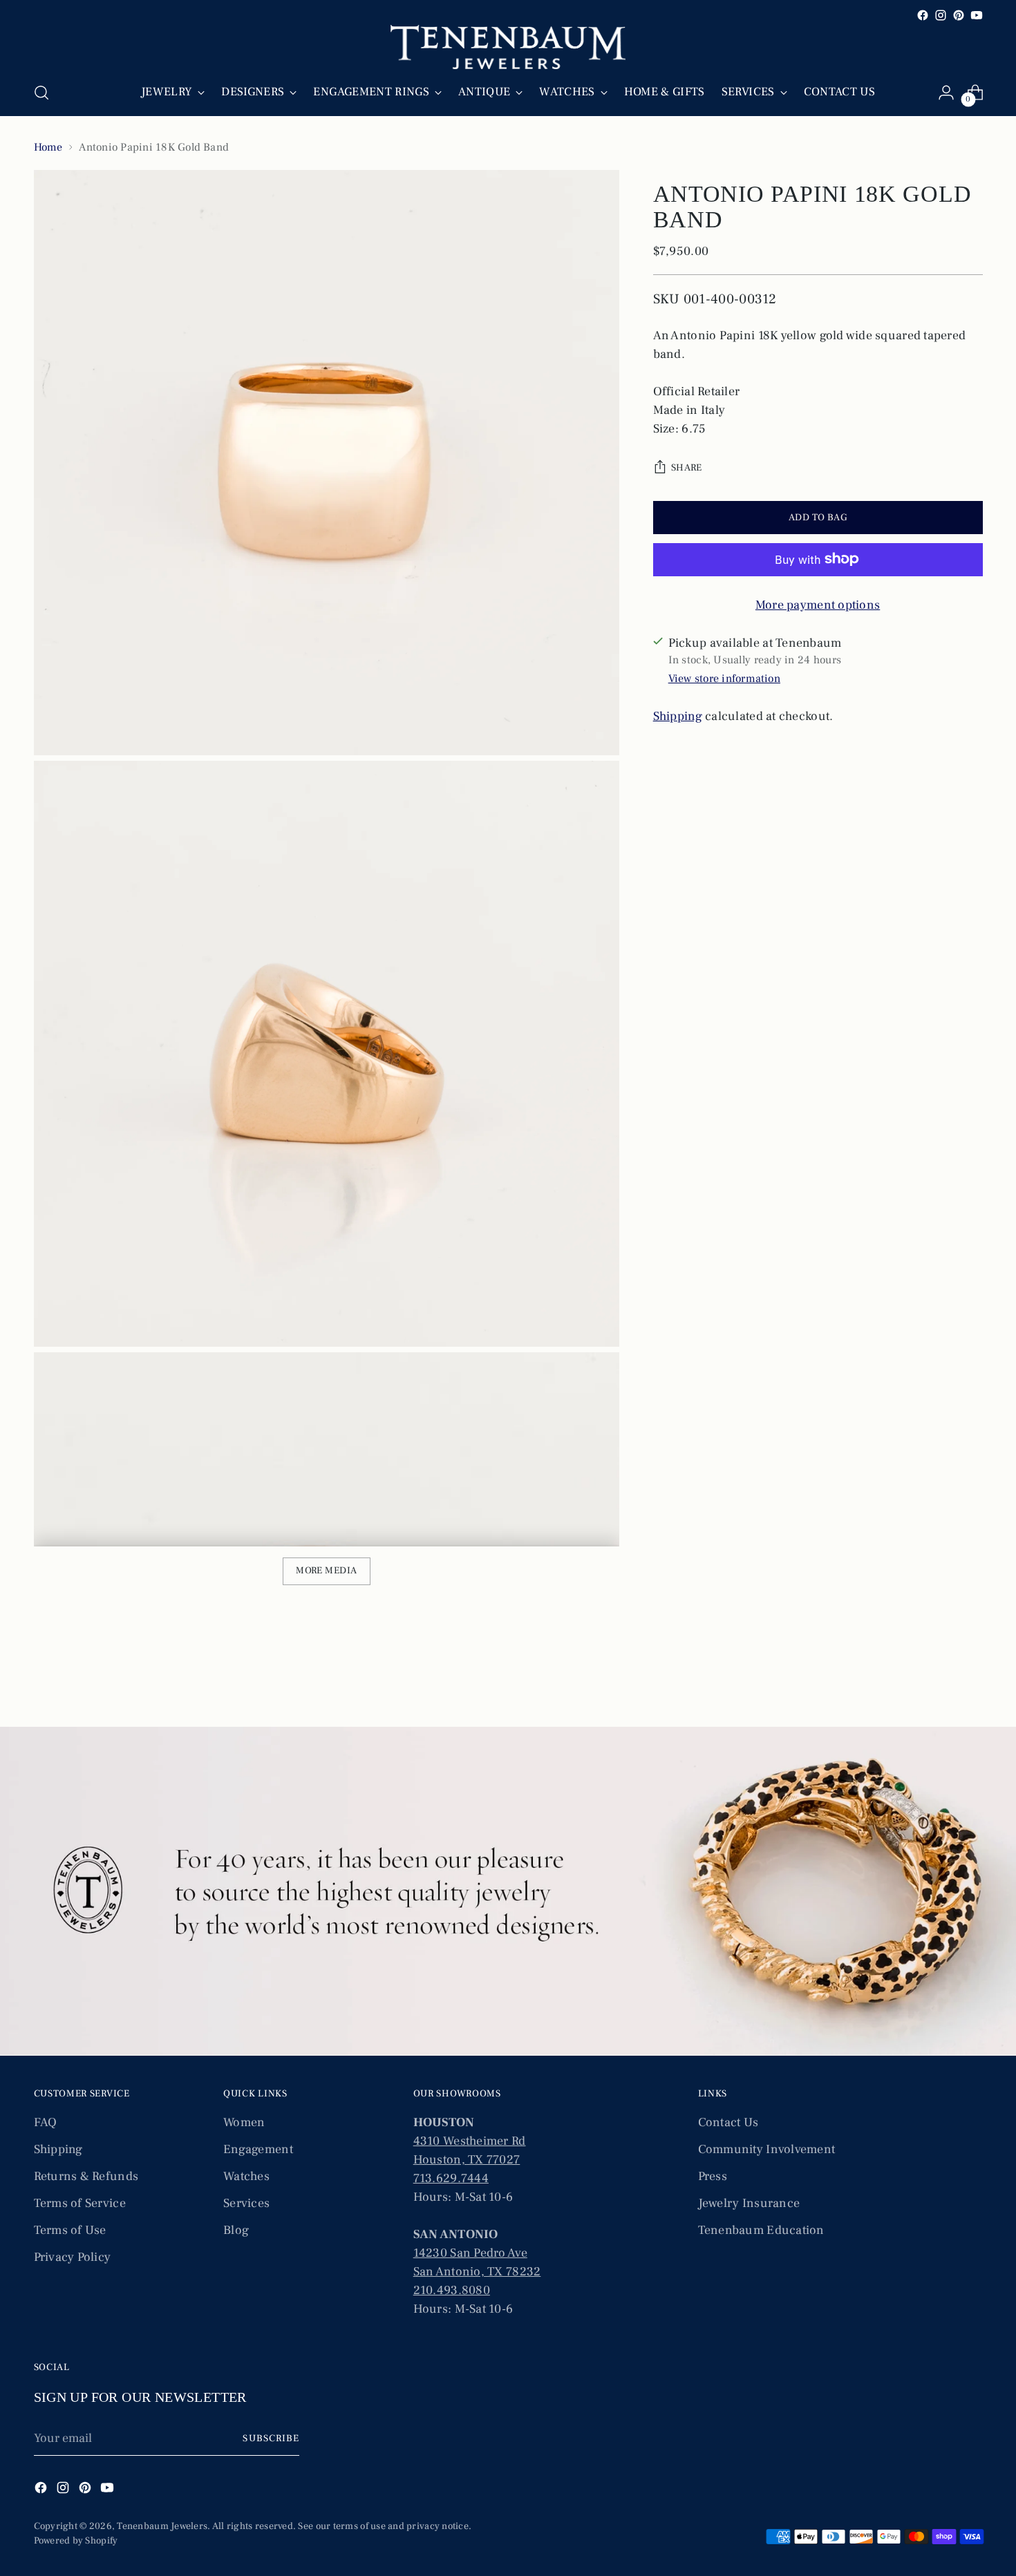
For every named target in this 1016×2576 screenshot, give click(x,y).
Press (713, 2176)
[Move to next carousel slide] (971, 1679)
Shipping (678, 716)
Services (246, 2203)
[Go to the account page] (946, 93)
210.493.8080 (452, 2290)
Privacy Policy (73, 2257)
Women (244, 2122)
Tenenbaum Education (761, 2230)
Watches (246, 2176)
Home (48, 147)
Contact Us (728, 2122)
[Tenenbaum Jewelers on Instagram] (941, 15)
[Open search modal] (41, 93)
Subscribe (271, 2438)
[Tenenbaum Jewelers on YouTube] (977, 15)
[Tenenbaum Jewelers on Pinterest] (959, 15)
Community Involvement (767, 2149)
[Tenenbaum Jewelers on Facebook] (923, 15)
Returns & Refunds (86, 2176)
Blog (236, 2230)
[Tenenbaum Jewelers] (508, 47)
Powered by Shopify (76, 2541)
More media (326, 1571)
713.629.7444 (451, 2178)
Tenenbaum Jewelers (162, 2526)
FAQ (46, 2122)
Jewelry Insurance (749, 2203)
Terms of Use (70, 2230)
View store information (724, 678)
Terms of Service (80, 2203)
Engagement (258, 2149)
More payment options (818, 604)
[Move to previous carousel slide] (939, 1680)
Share (687, 468)
